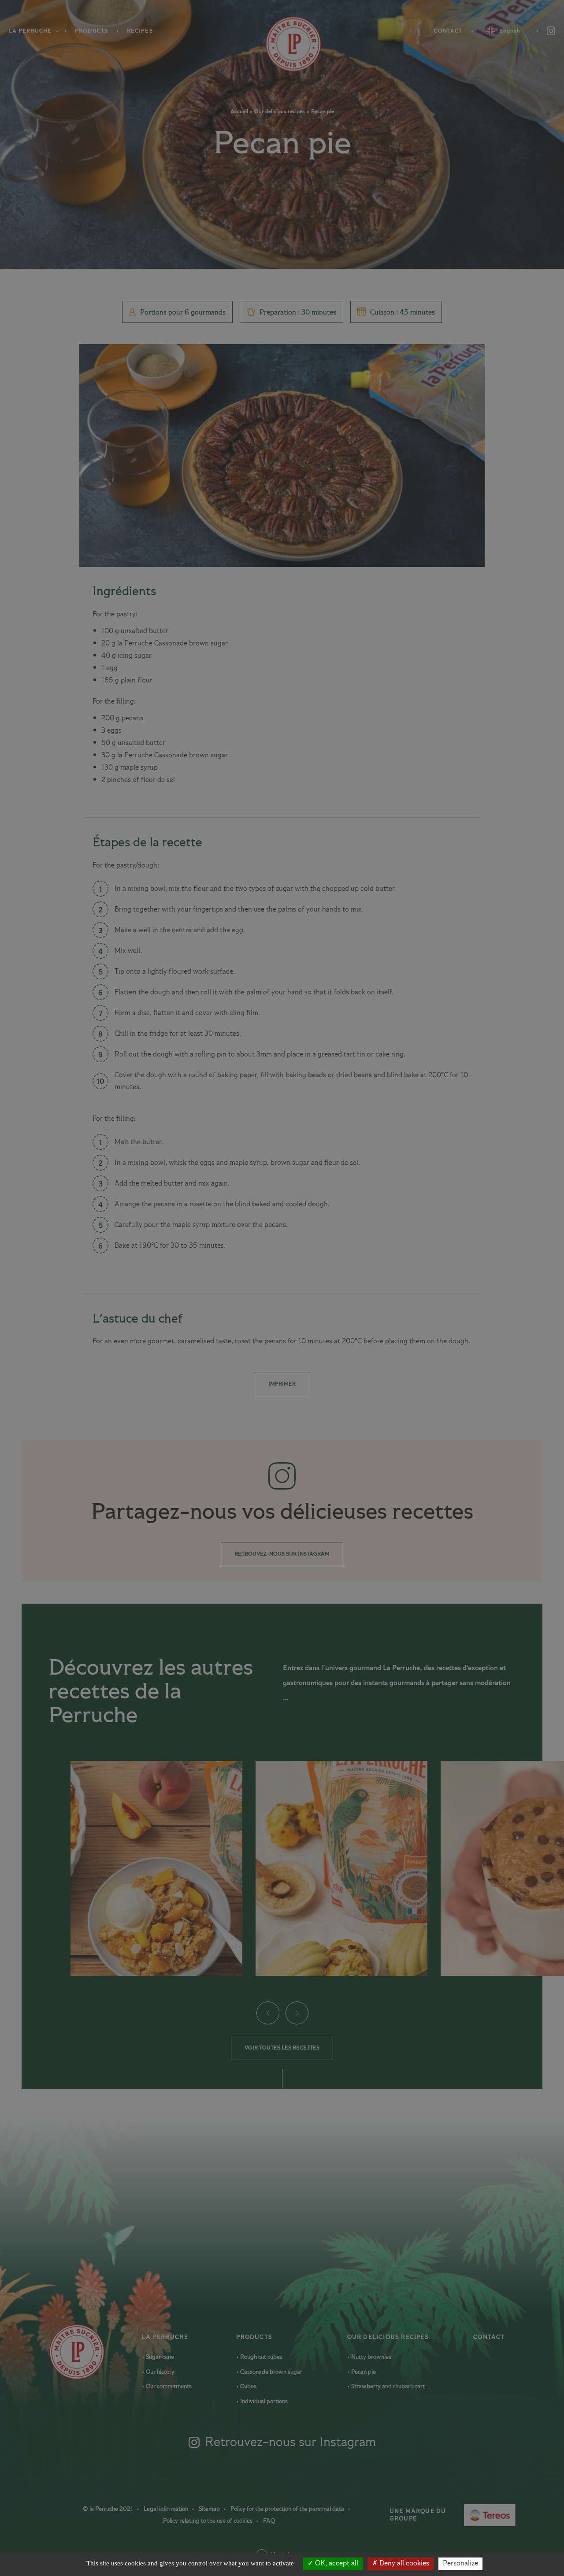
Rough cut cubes (261, 2357)
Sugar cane (159, 2357)
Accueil (239, 112)
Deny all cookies (403, 2564)
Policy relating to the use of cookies (208, 2521)
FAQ (269, 2521)
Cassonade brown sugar (271, 2372)
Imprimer (282, 1384)
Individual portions (263, 2402)
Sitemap (210, 2509)
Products (91, 31)
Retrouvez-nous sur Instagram (282, 1554)
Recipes (140, 31)
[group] (156, 1868)
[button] (267, 2013)
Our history (160, 2372)
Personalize (460, 2564)
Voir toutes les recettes (282, 2048)
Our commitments (168, 2387)
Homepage (282, 44)
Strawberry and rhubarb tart (387, 2387)
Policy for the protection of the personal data (288, 2509)
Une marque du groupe (434, 2515)
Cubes (248, 2387)
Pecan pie (363, 2372)
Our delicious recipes (280, 112)
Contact (448, 31)
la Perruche (165, 2337)
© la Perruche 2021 (109, 2509)
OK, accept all (336, 2564)
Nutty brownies (371, 2357)
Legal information (167, 2509)
